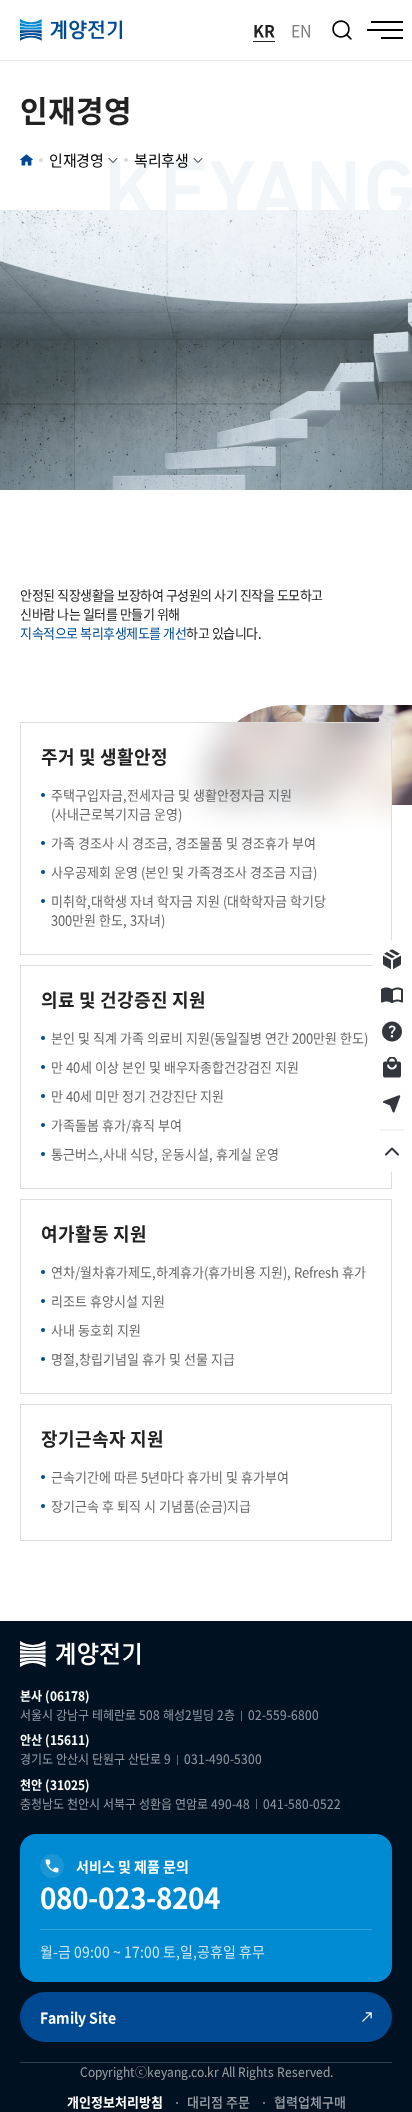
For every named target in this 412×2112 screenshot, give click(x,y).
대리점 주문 (218, 2101)
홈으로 (26, 160)
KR (264, 30)
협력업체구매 (310, 2101)
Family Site (78, 2017)
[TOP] (392, 1152)
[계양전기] (71, 30)
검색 (342, 30)
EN (301, 30)
